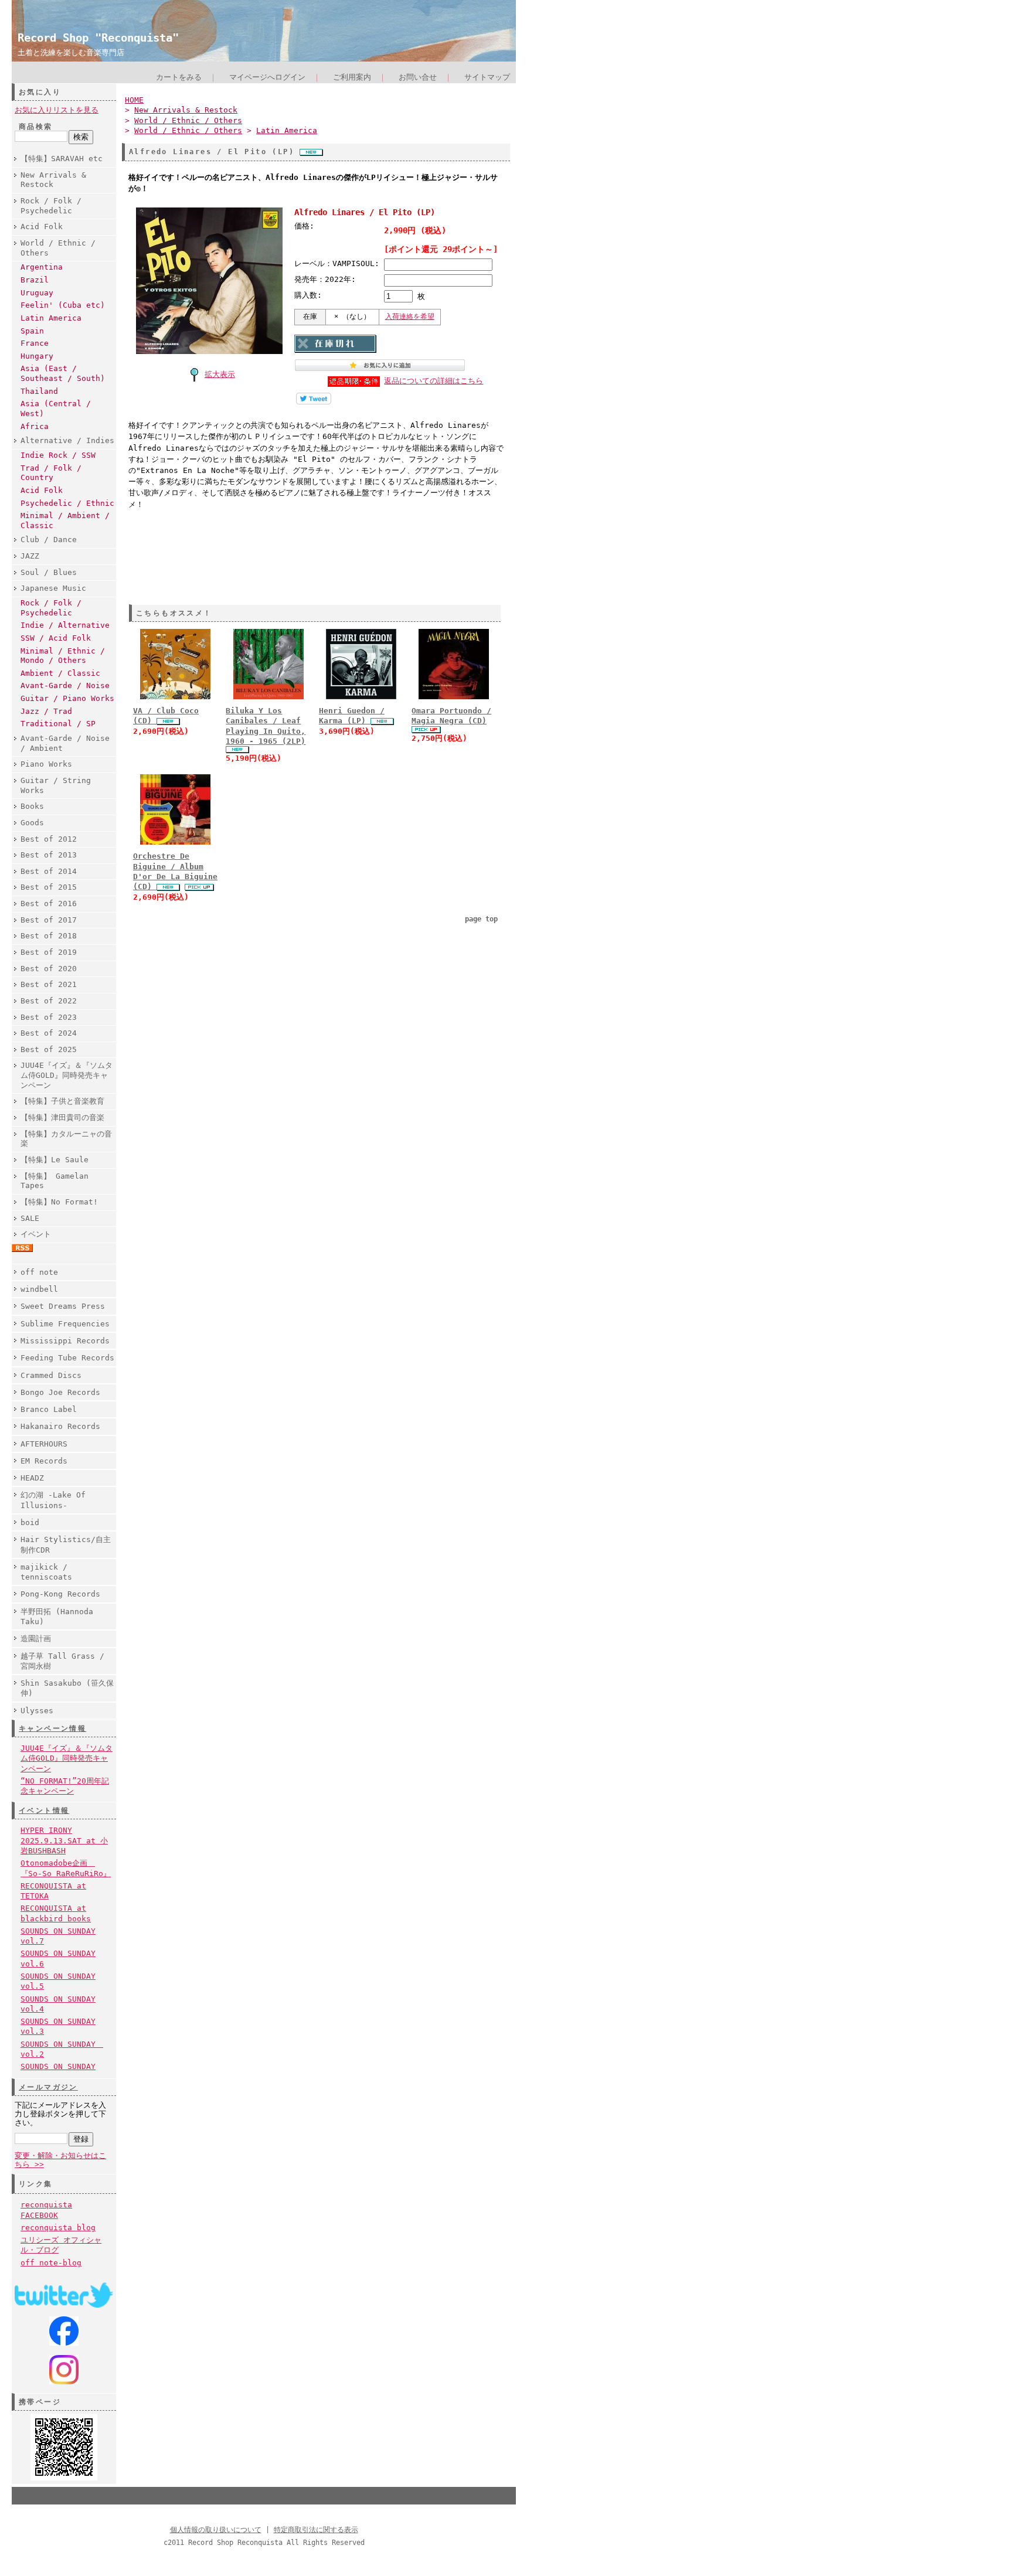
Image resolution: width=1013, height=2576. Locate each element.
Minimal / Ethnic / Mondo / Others (63, 656)
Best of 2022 (49, 1001)
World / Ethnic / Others (58, 248)
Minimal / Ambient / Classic (65, 520)
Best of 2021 (49, 984)
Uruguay (37, 293)
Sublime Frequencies (65, 1324)
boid (30, 1522)
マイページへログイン (267, 77)
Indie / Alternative (65, 625)
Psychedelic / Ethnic (67, 503)
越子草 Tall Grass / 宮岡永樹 (62, 1661)
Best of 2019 (49, 952)
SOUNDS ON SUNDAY (58, 2066)
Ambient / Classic (60, 673)
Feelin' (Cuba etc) (63, 305)
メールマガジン (48, 2087)
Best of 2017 (49, 920)
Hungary (37, 356)
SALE (30, 1218)
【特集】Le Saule (55, 1160)
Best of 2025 (49, 1049)
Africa (35, 426)
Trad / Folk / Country (51, 473)
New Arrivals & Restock (53, 180)
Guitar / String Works (56, 785)
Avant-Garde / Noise (65, 685)
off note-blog (51, 2263)
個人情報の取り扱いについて (216, 2530)
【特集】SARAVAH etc (62, 159)
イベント (36, 1234)
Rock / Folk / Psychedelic (51, 206)
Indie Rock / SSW (58, 455)
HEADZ (32, 1478)
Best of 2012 (49, 839)
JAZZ (30, 556)
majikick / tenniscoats (46, 1572)
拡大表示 (220, 374)
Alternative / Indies (67, 440)
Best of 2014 (49, 871)
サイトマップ (487, 77)
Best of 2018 (49, 936)
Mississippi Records (65, 1341)
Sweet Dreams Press (63, 1306)
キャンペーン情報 (52, 1728)
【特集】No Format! (59, 1202)
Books (32, 806)
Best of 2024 (49, 1033)
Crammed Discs (51, 1375)
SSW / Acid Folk (56, 638)
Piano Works (46, 764)
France (35, 343)
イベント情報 (44, 1811)
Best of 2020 (49, 969)
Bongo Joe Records (60, 1392)
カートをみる (179, 77)
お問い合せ (418, 77)
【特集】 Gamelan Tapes (55, 1181)
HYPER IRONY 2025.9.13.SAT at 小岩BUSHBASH (64, 1840)
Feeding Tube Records (67, 1358)
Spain (32, 331)
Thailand (39, 391)
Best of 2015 (49, 887)
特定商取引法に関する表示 (316, 2530)
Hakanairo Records (60, 1426)
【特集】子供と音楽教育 (62, 1101)
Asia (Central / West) (56, 409)
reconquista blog (58, 2228)
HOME (134, 100)
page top (481, 919)
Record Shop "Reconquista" (98, 38)
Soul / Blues (49, 572)
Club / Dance (49, 540)
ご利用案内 (352, 77)
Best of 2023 (49, 1017)
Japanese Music (53, 588)
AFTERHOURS (44, 1444)
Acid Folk (42, 227)
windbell (39, 1289)
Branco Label (49, 1409)
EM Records (44, 1461)
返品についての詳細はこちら (434, 381)
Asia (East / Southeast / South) (63, 373)
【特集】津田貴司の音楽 (62, 1117)
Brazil (35, 280)
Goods (32, 823)
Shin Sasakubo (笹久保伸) (67, 1688)
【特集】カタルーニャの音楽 (66, 1139)
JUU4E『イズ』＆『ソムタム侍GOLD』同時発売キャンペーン (67, 1075)
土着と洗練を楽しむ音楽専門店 (71, 52)
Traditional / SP (58, 724)
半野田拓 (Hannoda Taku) (57, 1617)
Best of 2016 (49, 904)
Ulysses (37, 1711)
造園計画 (36, 1639)
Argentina (42, 267)
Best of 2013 (49, 855)
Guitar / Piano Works (67, 698)
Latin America (51, 318)
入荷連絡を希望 (410, 317)
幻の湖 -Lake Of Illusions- (53, 1500)
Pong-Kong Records (60, 1594)
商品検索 (36, 127)
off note (39, 1272)
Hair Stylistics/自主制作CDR (66, 1544)
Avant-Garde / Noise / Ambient (65, 743)
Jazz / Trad (46, 711)
